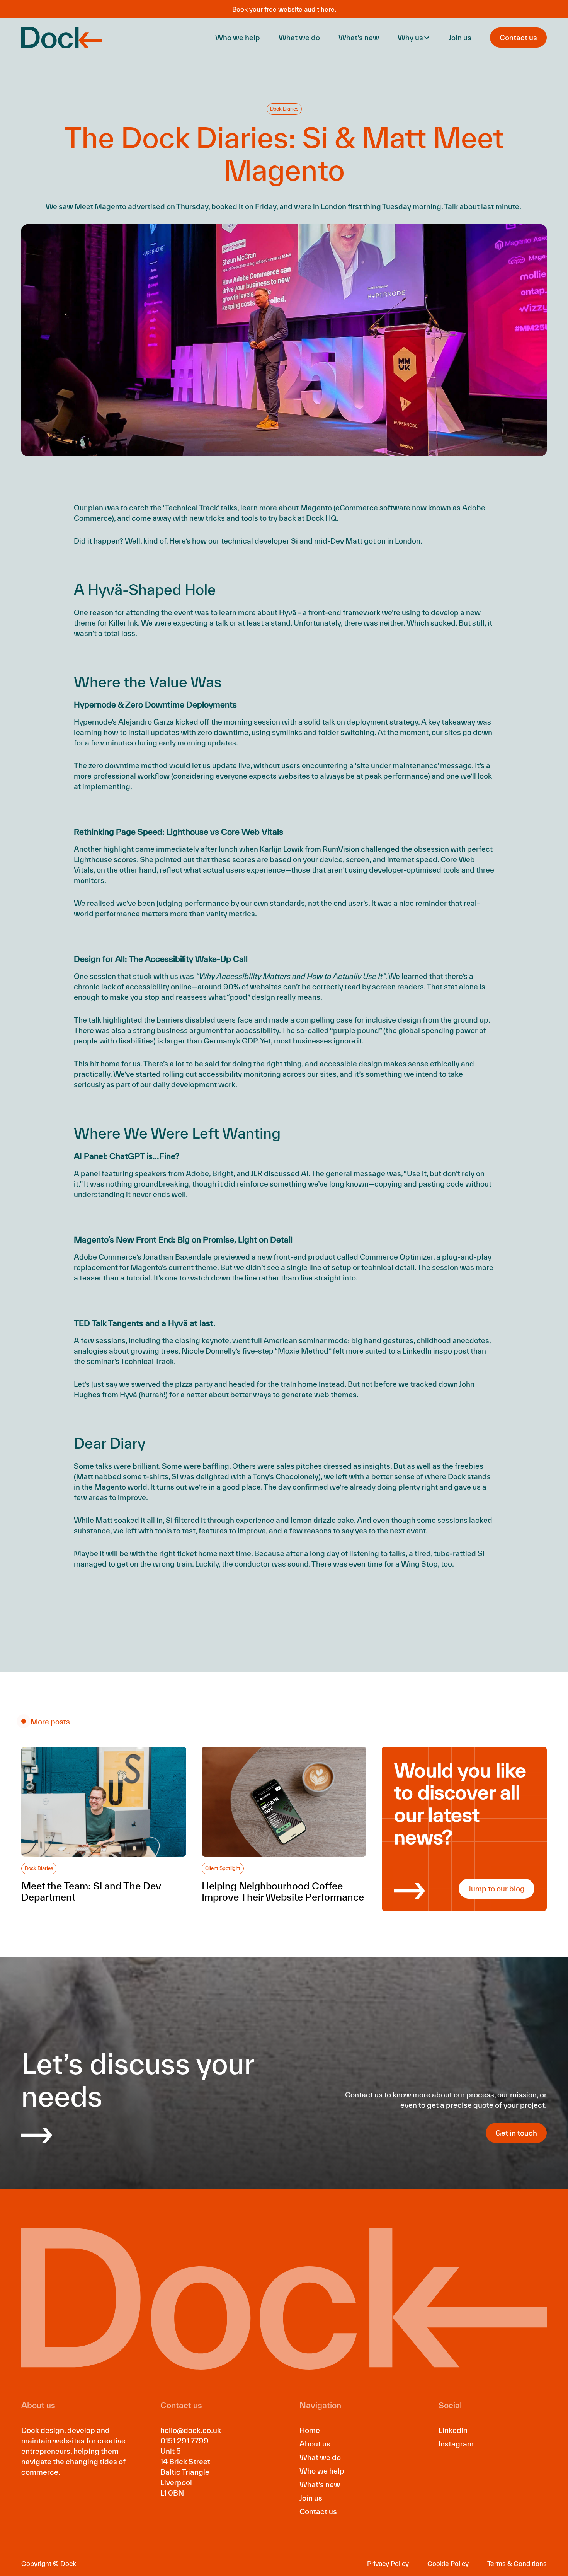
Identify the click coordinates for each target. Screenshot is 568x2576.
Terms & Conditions (517, 2563)
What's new (359, 38)
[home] (62, 38)
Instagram (456, 2444)
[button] (414, 38)
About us (315, 2444)
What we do (299, 38)
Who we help (238, 38)
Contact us (318, 2511)
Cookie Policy (448, 2563)
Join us (460, 38)
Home (310, 2430)
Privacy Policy (388, 2563)
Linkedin (453, 2430)
